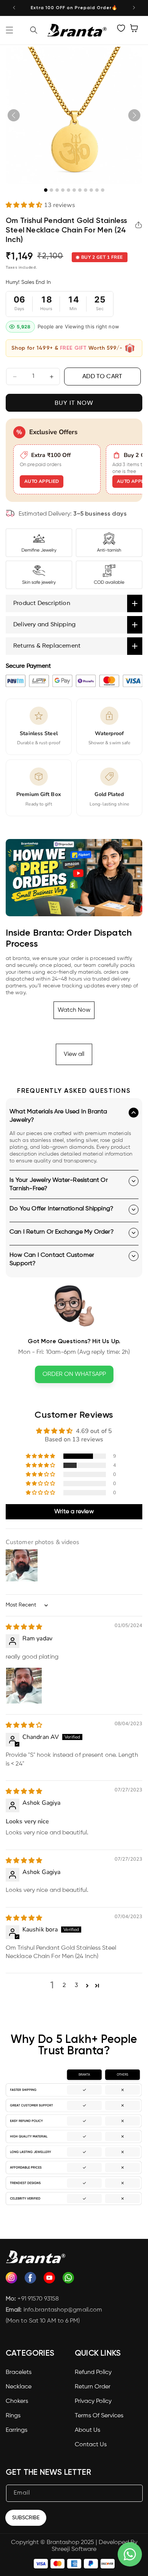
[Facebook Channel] (30, 2280)
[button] (9, 30)
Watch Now (74, 1010)
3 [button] (76, 1985)
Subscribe (26, 2518)
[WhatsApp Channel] (68, 2280)
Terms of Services (99, 2416)
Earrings (17, 2430)
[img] (24, 1627)
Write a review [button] (74, 1512)
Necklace (19, 2387)
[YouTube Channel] (49, 2280)
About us (87, 2430)
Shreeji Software (74, 2549)
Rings (13, 2416)
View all (74, 1054)
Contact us (91, 2445)
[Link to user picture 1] (24, 1686)
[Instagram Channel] (11, 2280)
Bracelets (19, 2372)
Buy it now (74, 403)
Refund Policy (93, 2372)
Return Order (93, 2387)
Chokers (17, 2401)
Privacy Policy (93, 2401)
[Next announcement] (134, 8)
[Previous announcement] (14, 8)
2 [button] (64, 1985)
